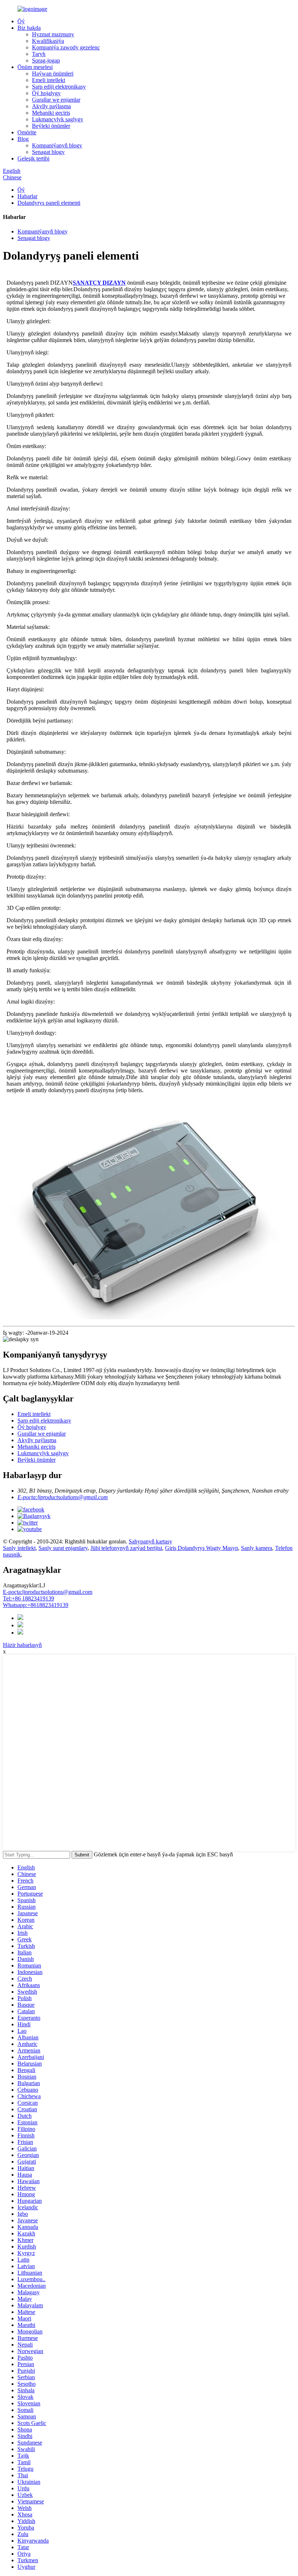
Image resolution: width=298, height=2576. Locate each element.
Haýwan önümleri (53, 74)
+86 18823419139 (29, 1598)
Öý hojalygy (46, 93)
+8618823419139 (36, 1605)
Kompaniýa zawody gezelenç (66, 47)
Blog (23, 139)
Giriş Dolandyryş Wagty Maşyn (202, 1548)
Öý (21, 21)
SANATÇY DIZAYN (99, 283)
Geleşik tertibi (33, 158)
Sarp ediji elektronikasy (59, 87)
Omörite (27, 132)
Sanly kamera (257, 1548)
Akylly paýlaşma (51, 106)
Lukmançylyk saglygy (58, 119)
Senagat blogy (48, 152)
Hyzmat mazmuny (53, 34)
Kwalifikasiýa (48, 41)
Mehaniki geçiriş (51, 113)
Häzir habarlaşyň (22, 1645)
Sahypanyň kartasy (150, 1541)
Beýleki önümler (51, 126)
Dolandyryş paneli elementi (49, 203)
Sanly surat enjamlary (63, 1548)
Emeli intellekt (49, 80)
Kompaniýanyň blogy (57, 145)
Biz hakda (29, 28)
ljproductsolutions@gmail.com (48, 1592)
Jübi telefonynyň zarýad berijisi (126, 1548)
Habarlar (27, 196)
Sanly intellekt (19, 1548)
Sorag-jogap (46, 60)
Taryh (39, 54)
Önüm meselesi (35, 67)
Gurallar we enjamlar (56, 100)
